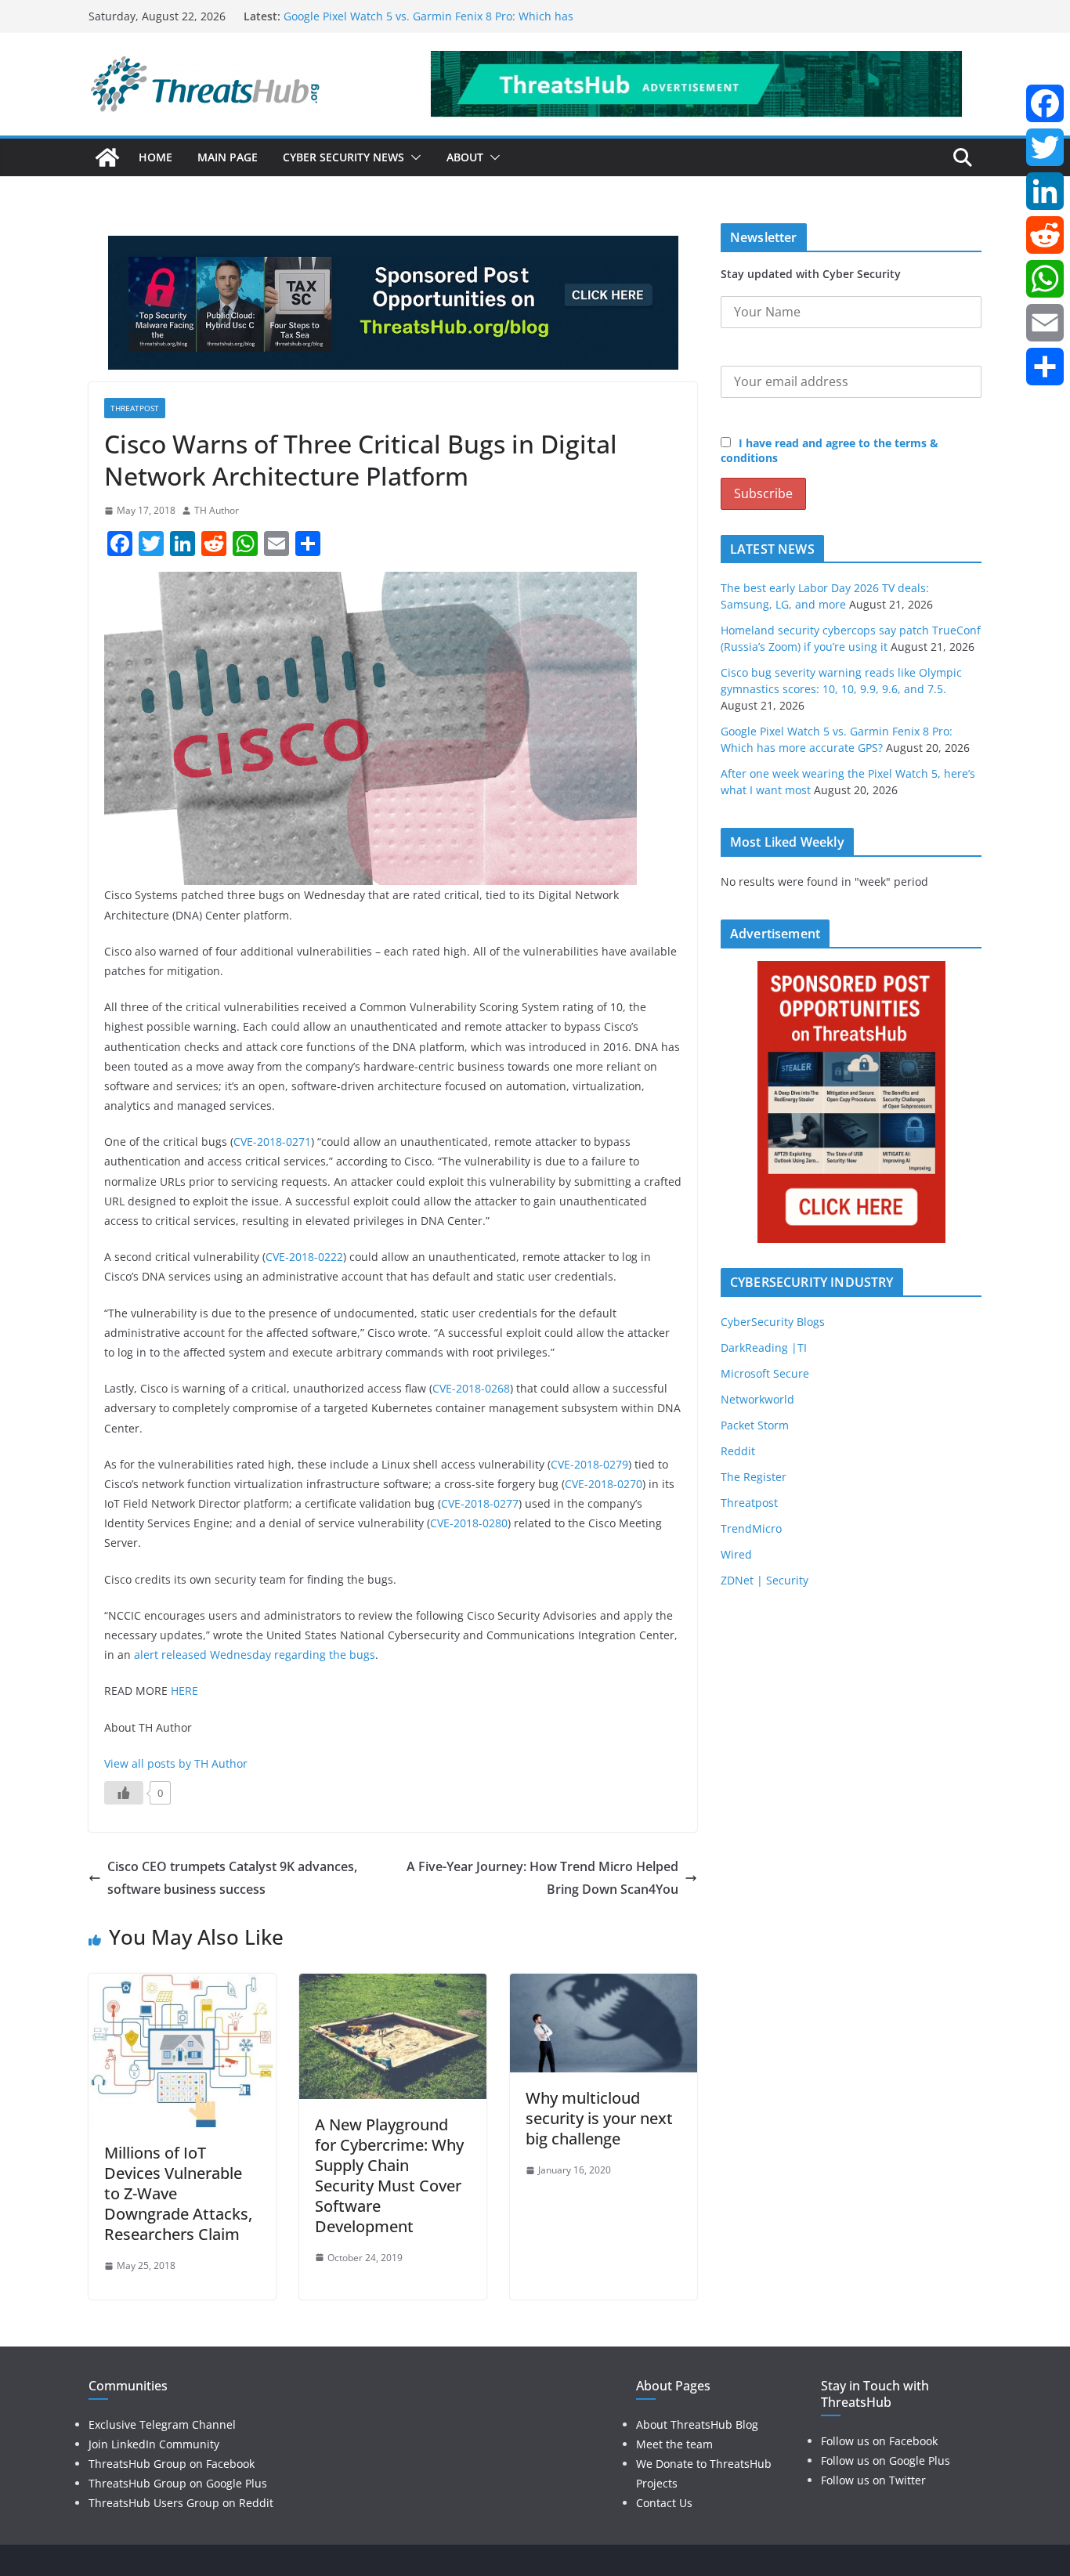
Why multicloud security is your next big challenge (599, 2118)
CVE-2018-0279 (589, 1464)
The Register (754, 1477)
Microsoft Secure (765, 1373)
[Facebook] (1045, 103)
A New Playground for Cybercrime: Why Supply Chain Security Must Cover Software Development (389, 2175)
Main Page (228, 157)
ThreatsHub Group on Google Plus (178, 2483)
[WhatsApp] (1045, 279)
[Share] (1045, 367)
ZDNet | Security (765, 1580)
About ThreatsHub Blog (697, 2424)
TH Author (217, 510)
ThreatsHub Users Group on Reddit (181, 2503)
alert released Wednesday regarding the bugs (255, 1655)
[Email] (1045, 323)
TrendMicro (751, 1528)
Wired (736, 1554)
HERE (184, 1691)
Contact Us (664, 2503)
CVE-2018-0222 (304, 1257)
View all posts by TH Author (176, 1763)
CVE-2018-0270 (604, 1484)
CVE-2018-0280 (469, 1523)
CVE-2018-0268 (471, 1388)
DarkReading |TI (764, 1348)
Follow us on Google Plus (886, 2460)
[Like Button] (124, 1793)
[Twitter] (1045, 147)
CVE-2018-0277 (480, 1503)
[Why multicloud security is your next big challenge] (604, 1985)
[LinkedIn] (1045, 191)
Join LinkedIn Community (154, 2444)
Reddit (738, 1451)
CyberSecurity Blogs (773, 1322)
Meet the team (674, 2444)
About (465, 157)
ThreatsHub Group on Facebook (172, 2464)
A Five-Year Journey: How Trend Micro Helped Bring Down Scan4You (542, 1878)
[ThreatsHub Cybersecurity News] (107, 157)
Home (155, 157)
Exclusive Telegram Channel (162, 2424)
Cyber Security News (343, 157)
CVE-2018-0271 (272, 1142)
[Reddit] (1045, 235)
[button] (413, 157)
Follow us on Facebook (879, 2441)
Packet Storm (755, 1425)
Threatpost (135, 408)
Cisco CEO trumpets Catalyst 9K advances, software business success (232, 1878)
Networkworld (757, 1399)
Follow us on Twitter (873, 2480)
